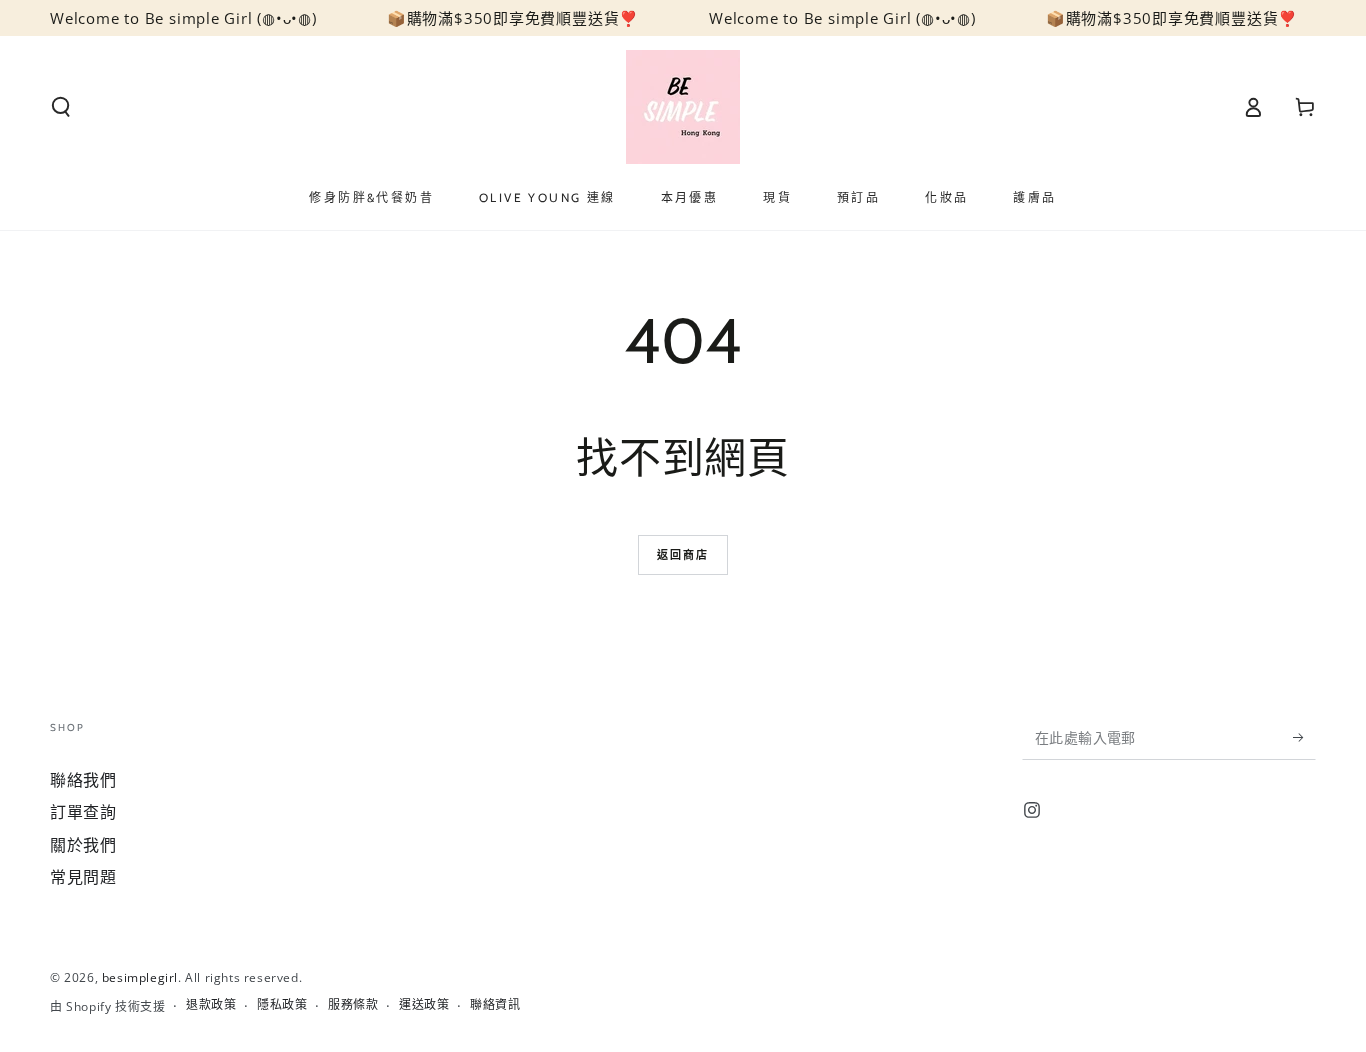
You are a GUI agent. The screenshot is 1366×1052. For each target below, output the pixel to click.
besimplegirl (140, 977)
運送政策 (424, 1005)
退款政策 (211, 1005)
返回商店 (683, 554)
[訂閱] (1304, 737)
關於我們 (83, 845)
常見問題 (83, 877)
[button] (61, 107)
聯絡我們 (83, 780)
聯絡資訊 (495, 1005)
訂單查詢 (83, 812)
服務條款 (353, 1005)
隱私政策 (282, 1005)
